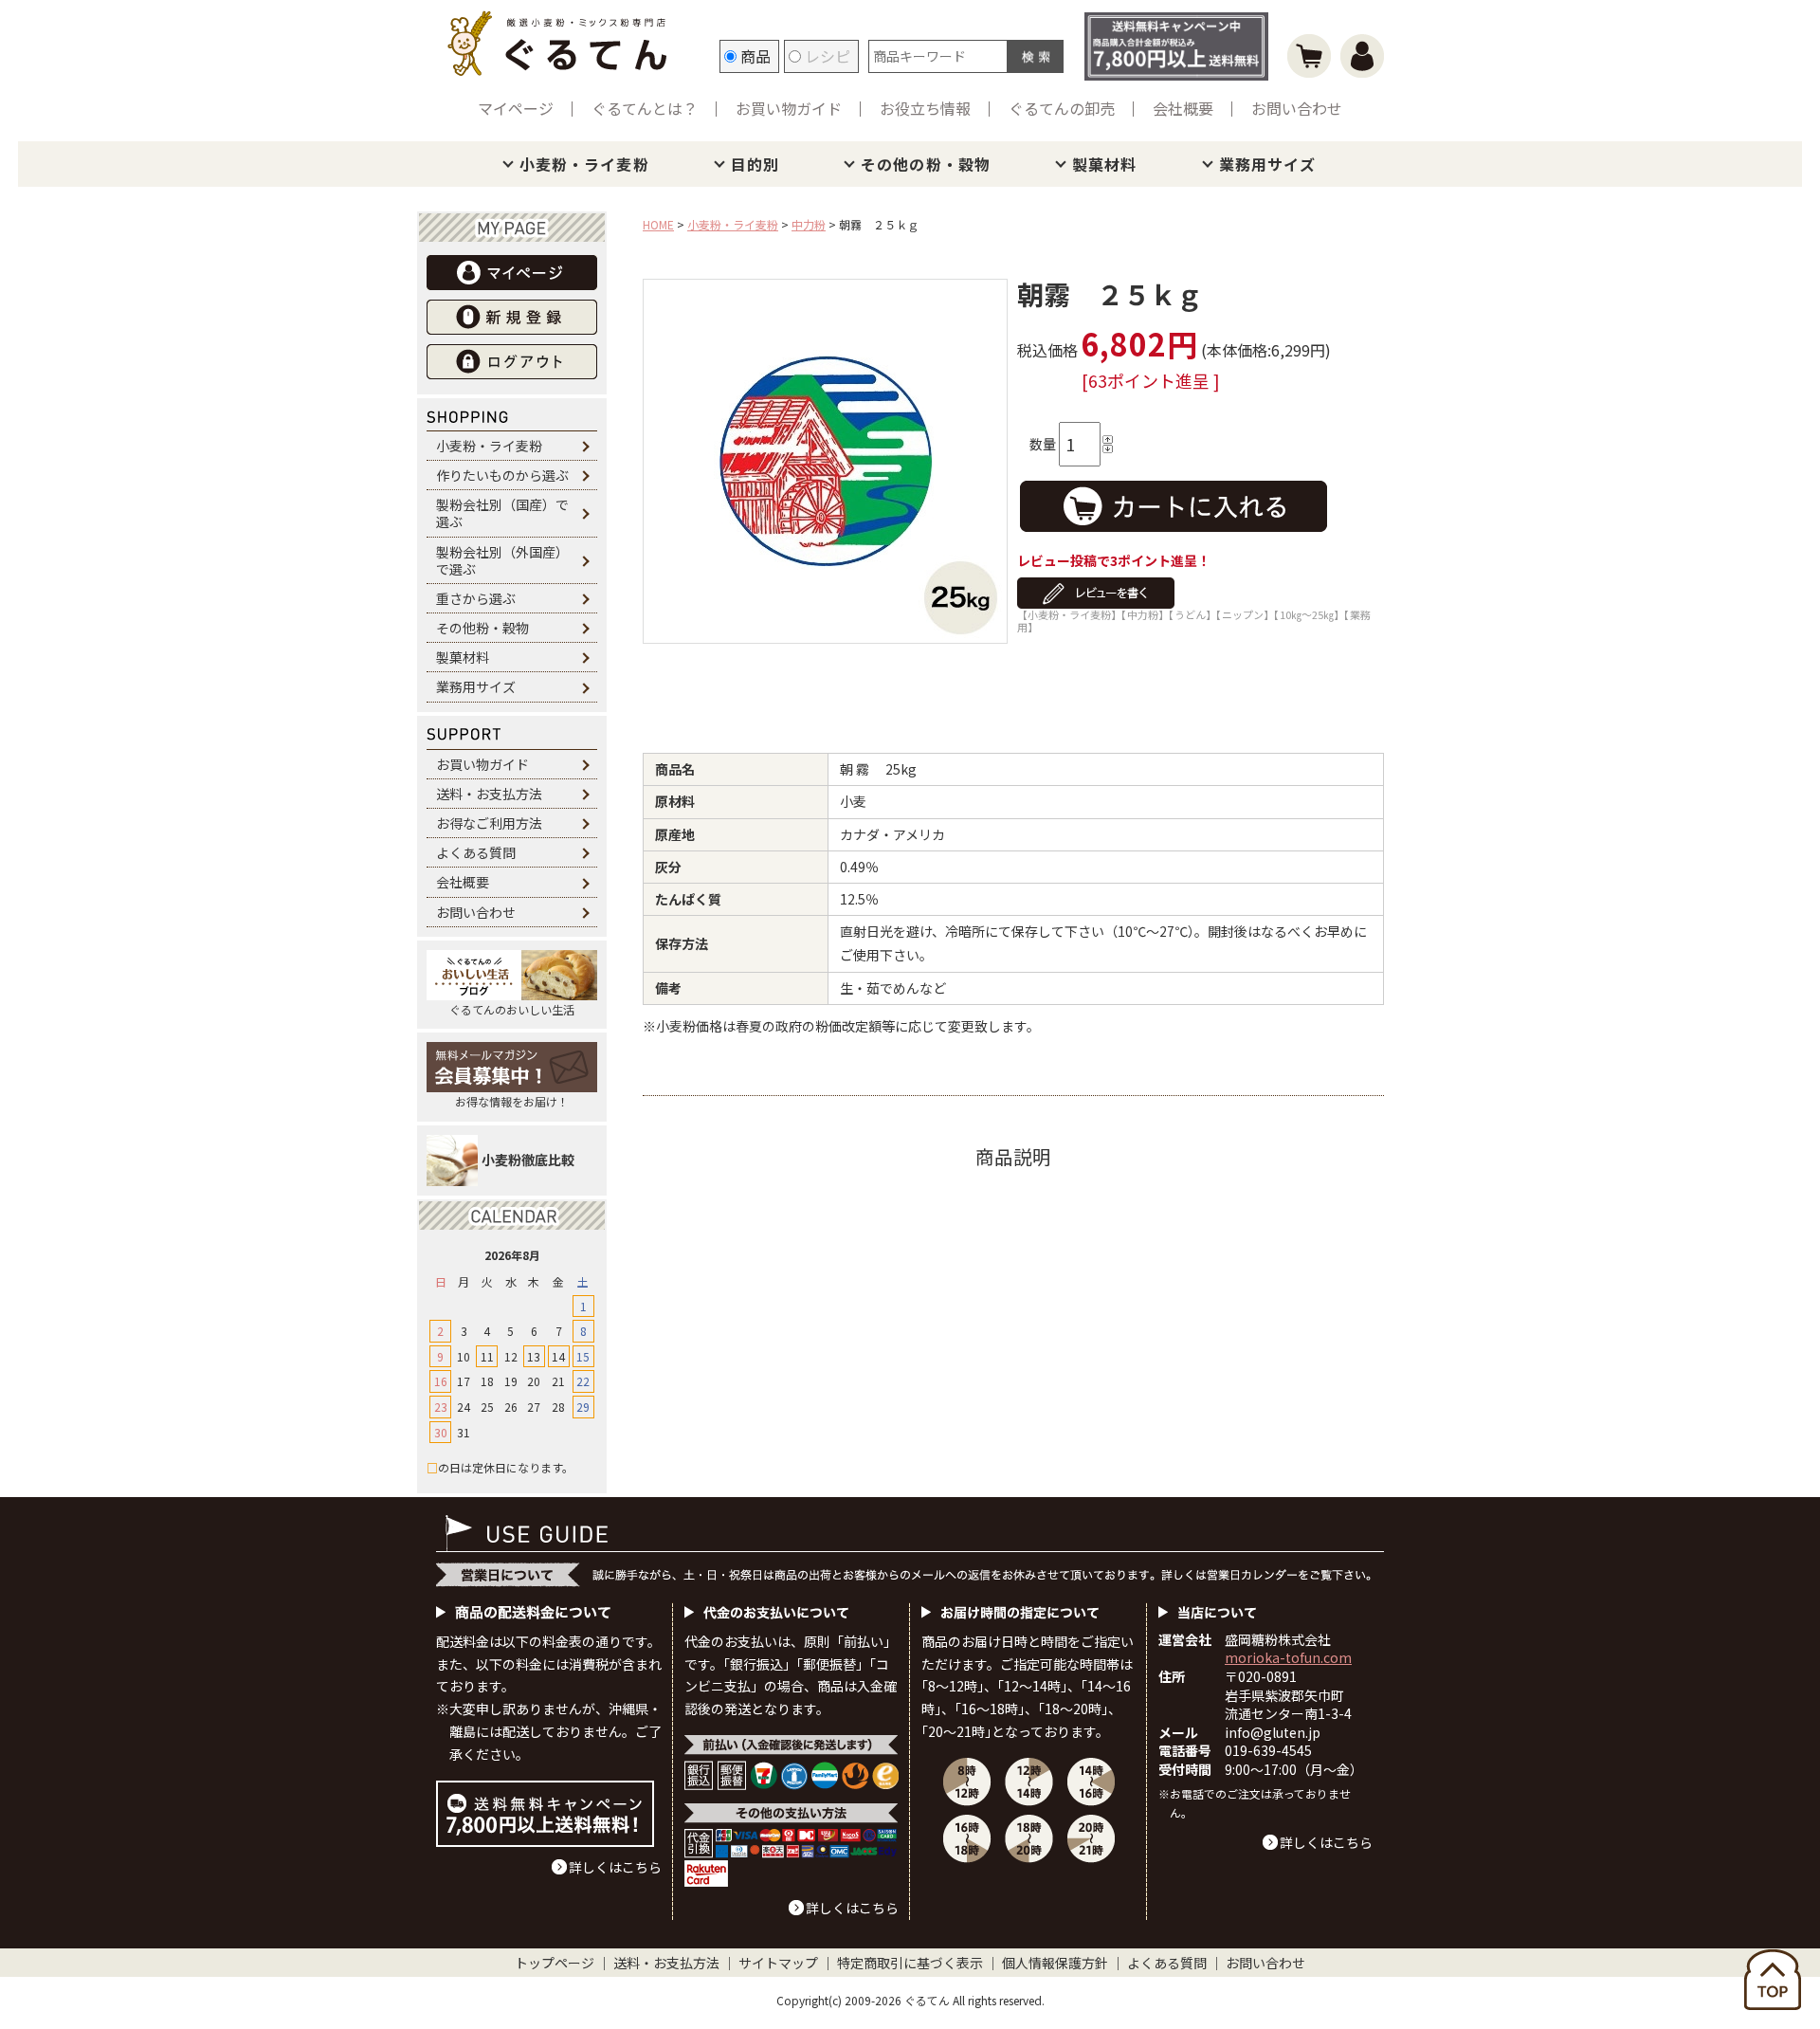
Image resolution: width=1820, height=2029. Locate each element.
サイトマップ (778, 1963)
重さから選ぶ (476, 598)
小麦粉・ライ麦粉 (584, 164)
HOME (658, 224)
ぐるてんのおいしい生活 (512, 1009)
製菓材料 (1104, 164)
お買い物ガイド (789, 108)
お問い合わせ (1297, 108)
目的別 (755, 164)
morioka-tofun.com (1288, 1657)
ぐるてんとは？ (645, 108)
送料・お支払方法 (489, 794)
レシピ (826, 56)
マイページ (516, 108)
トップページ (555, 1963)
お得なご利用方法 (489, 823)
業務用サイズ (1268, 164)
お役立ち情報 (925, 108)
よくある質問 (476, 852)
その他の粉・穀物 (926, 164)
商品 (754, 56)
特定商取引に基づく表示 (910, 1963)
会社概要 (1183, 108)
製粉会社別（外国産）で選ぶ (502, 560)
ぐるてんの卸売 (1062, 108)
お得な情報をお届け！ (512, 1101)
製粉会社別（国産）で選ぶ (502, 513)
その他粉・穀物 (482, 628)
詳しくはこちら (615, 1867)
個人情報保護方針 (1055, 1963)
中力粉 (809, 224)
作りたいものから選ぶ (502, 475)
